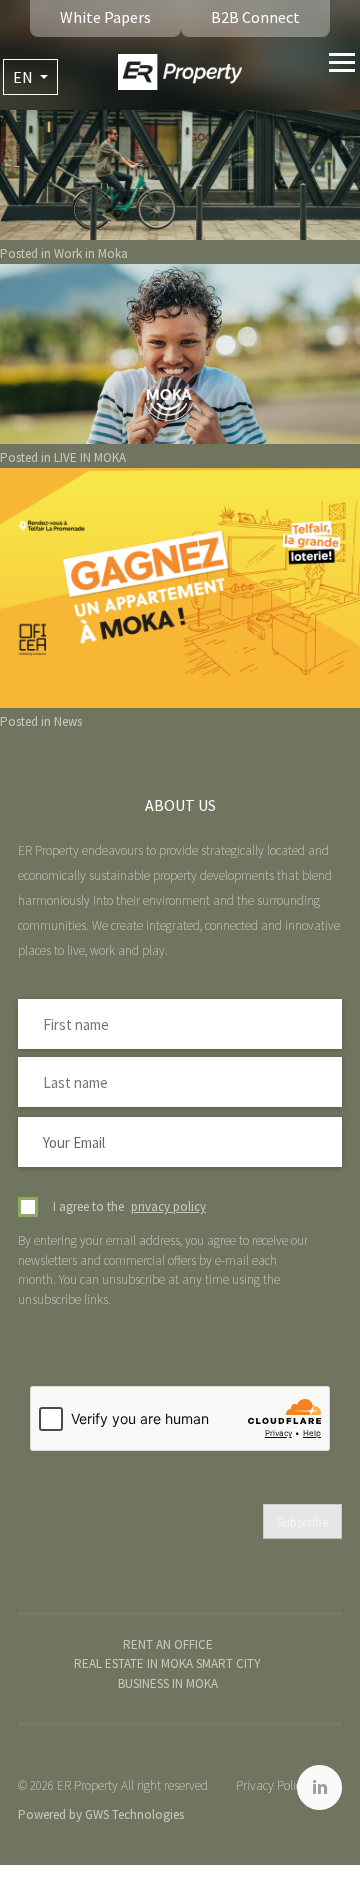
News (68, 721)
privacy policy (168, 1206)
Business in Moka (168, 1683)
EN (24, 77)
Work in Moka (91, 253)
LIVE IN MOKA (90, 457)
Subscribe (302, 1522)
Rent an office (168, 1644)
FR (31, 112)
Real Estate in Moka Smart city (167, 1663)
